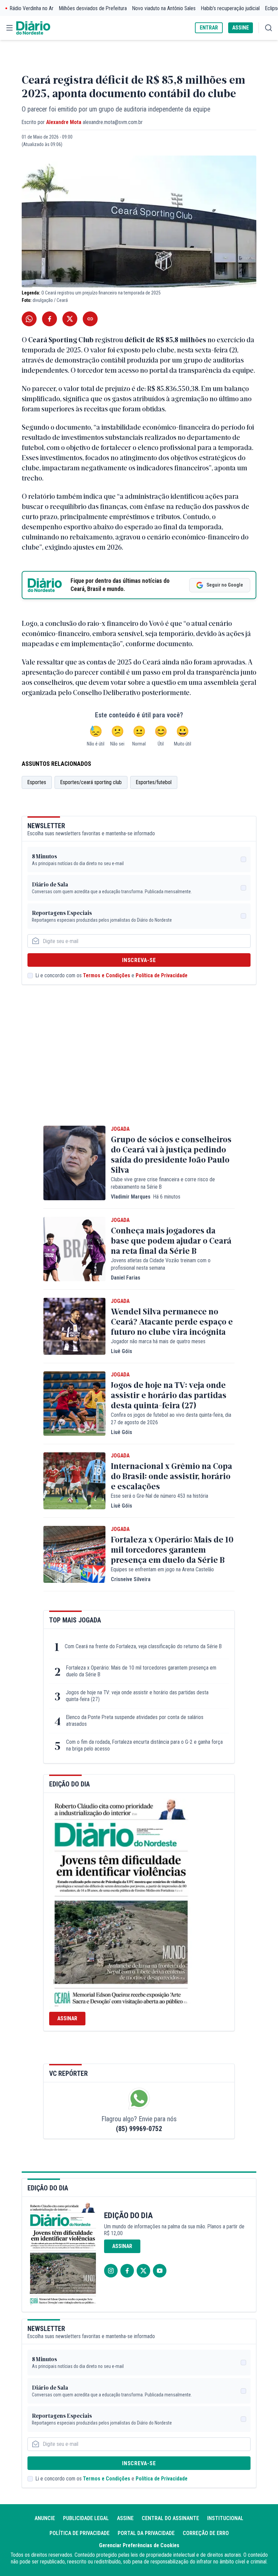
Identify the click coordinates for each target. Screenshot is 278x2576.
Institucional (225, 2518)
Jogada (120, 1129)
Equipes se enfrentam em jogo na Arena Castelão (162, 1569)
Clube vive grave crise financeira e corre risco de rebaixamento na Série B (163, 1183)
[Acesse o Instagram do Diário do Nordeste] (111, 2271)
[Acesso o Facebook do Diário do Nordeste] (127, 2271)
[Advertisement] (139, 1065)
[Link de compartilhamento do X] (70, 319)
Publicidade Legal (86, 2518)
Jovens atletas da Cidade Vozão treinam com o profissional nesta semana (161, 1264)
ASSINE (241, 28)
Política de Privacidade (162, 975)
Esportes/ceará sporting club (91, 782)
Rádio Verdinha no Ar (32, 8)
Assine (125, 2518)
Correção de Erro (206, 2533)
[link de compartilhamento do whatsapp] (29, 319)
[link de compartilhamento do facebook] (49, 319)
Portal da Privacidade (146, 2533)
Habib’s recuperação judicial (230, 8)
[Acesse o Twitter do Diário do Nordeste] (143, 2271)
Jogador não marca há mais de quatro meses (158, 1341)
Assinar (67, 2018)
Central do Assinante (170, 2518)
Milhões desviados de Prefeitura (93, 8)
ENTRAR (209, 28)
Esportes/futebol (154, 782)
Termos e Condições (107, 975)
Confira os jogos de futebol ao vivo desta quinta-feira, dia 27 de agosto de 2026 (171, 1419)
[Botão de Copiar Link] (90, 319)
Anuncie (45, 2518)
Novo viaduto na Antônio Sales (164, 8)
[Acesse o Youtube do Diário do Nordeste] (160, 2271)
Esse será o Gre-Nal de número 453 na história (160, 1496)
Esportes (37, 782)
